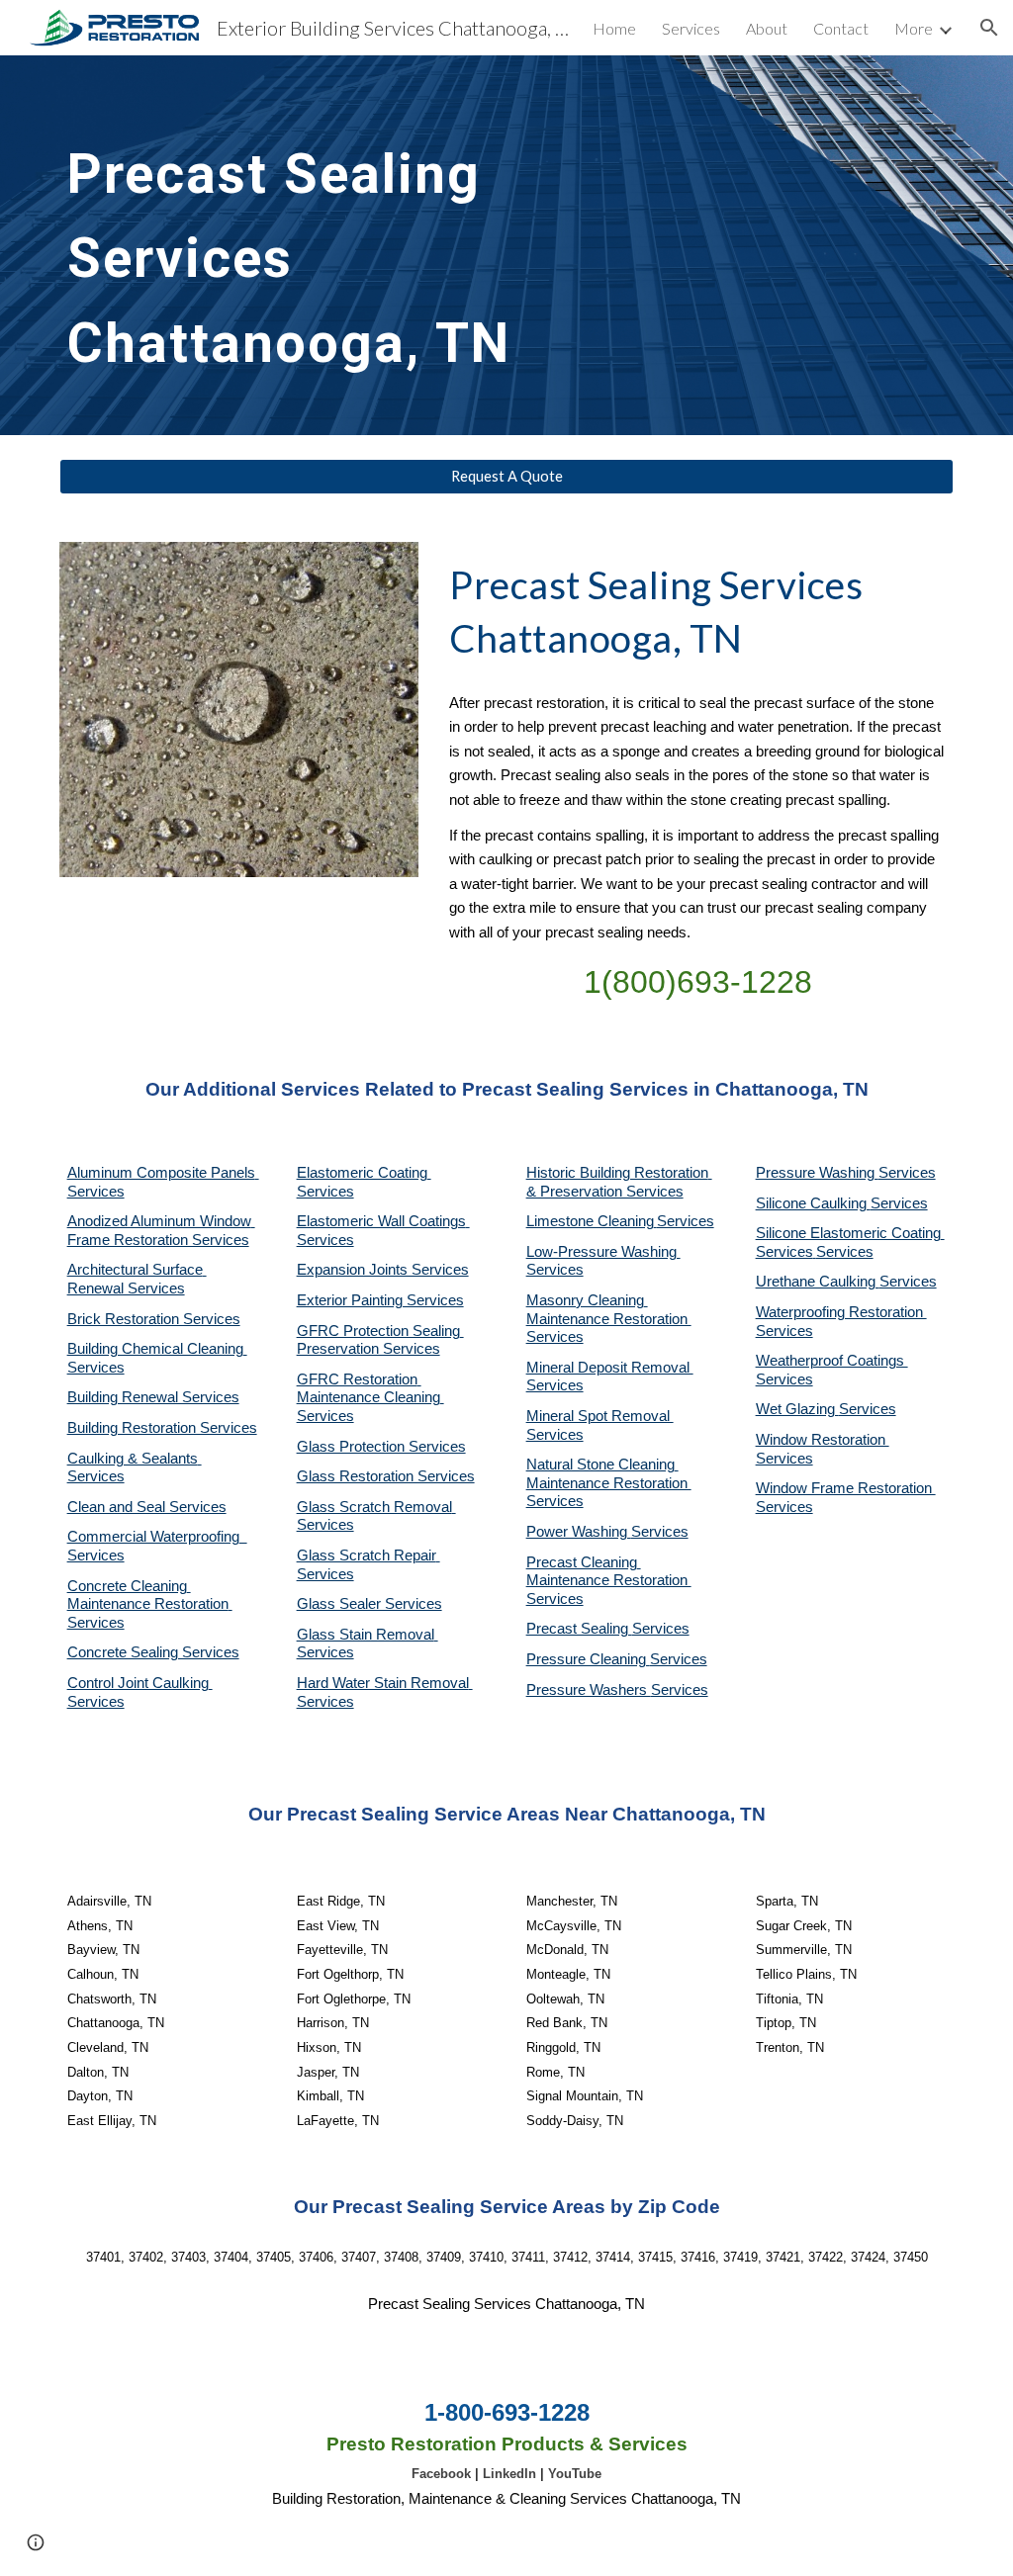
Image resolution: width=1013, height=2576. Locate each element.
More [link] (914, 28)
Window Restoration (823, 1440)
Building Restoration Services (162, 1428)
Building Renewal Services (153, 1397)
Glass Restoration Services (386, 1476)
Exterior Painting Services (380, 1300)
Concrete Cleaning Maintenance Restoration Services (150, 1604)
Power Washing (579, 1532)
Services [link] (691, 28)
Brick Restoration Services (154, 1319)
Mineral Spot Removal (600, 1416)
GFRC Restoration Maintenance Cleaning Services (370, 1398)
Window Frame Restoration (846, 1488)
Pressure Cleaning (588, 1659)
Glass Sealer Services (369, 1604)
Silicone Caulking (813, 1203)
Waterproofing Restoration (841, 1312)
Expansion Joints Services (383, 1270)
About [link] (767, 28)
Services (686, 1221)
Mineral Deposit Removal (610, 1368)
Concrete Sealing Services (153, 1652)
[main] (354, 245)
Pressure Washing (817, 1173)
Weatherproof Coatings (832, 1361)
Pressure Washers (589, 1690)
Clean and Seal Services (147, 1507)
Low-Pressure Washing (603, 1252)
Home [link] (614, 28)
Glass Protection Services (381, 1447)
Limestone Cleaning (590, 1221)
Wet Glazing (797, 1409)
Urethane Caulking (818, 1282)
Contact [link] (841, 28)
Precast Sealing (579, 1629)
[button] (989, 28)
